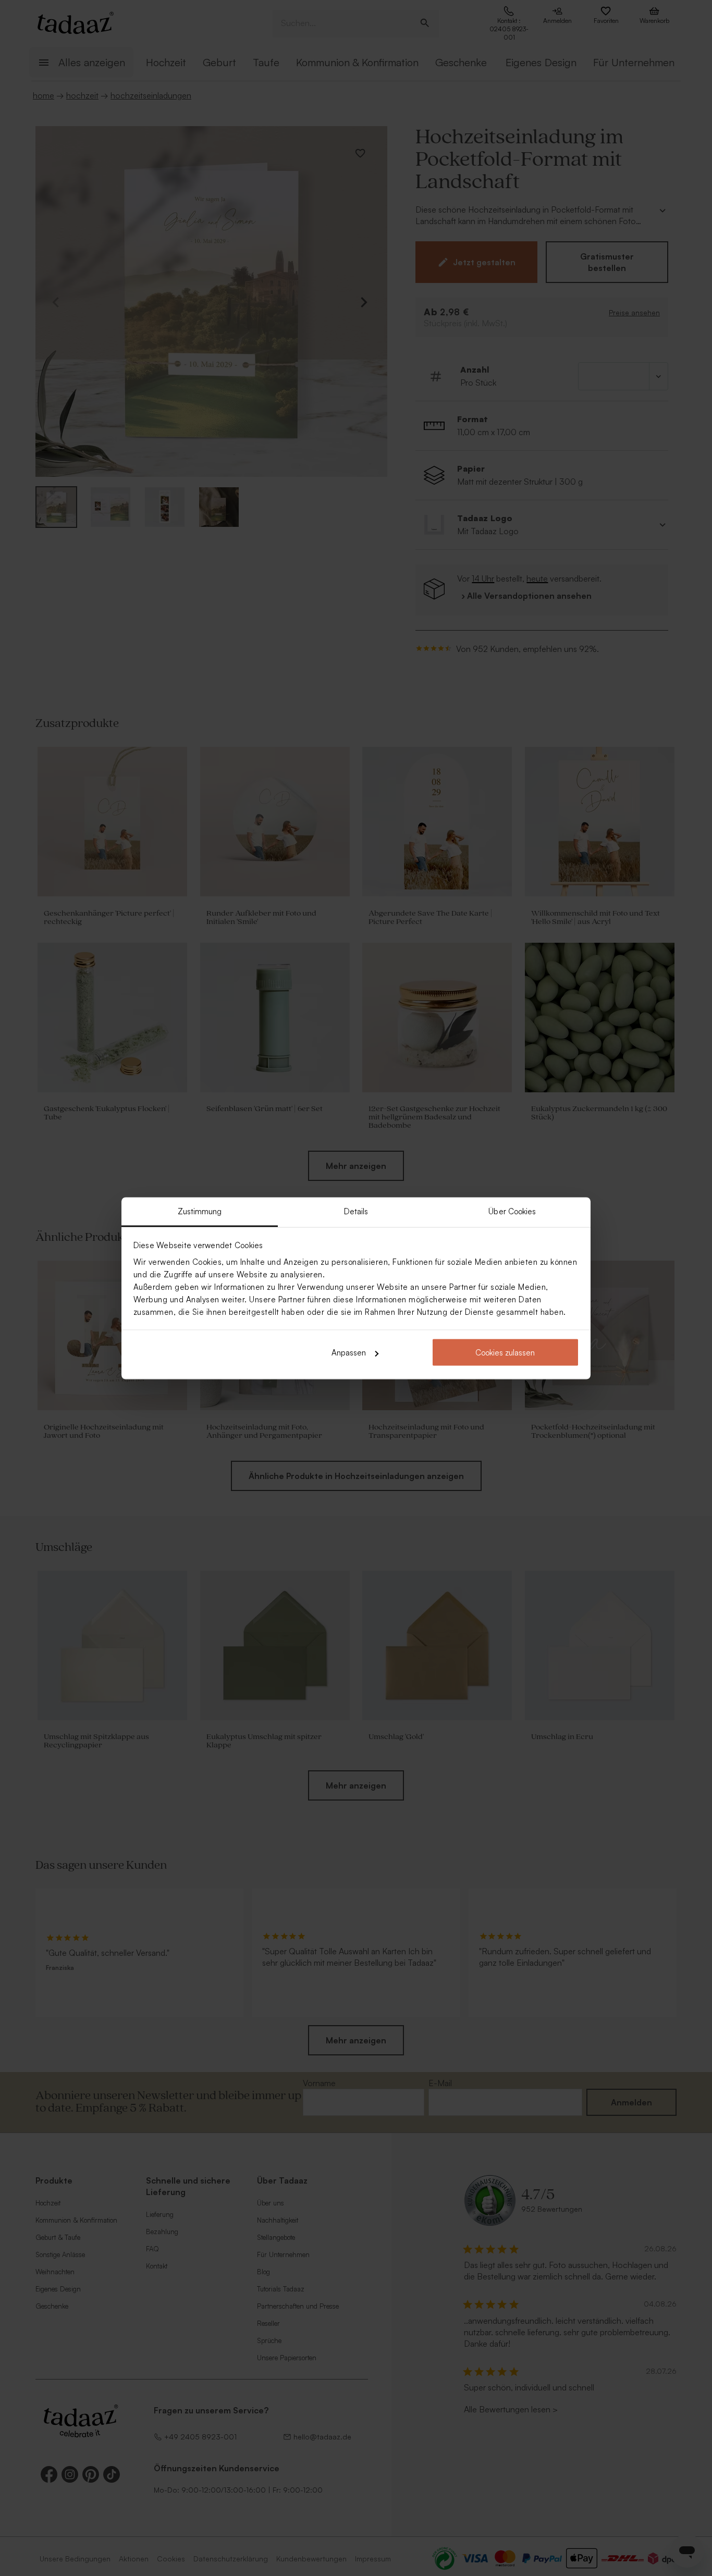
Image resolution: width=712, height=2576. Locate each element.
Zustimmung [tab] (200, 1211)
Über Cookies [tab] (512, 1211)
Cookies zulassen (505, 1353)
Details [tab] (356, 1211)
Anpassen (349, 1353)
